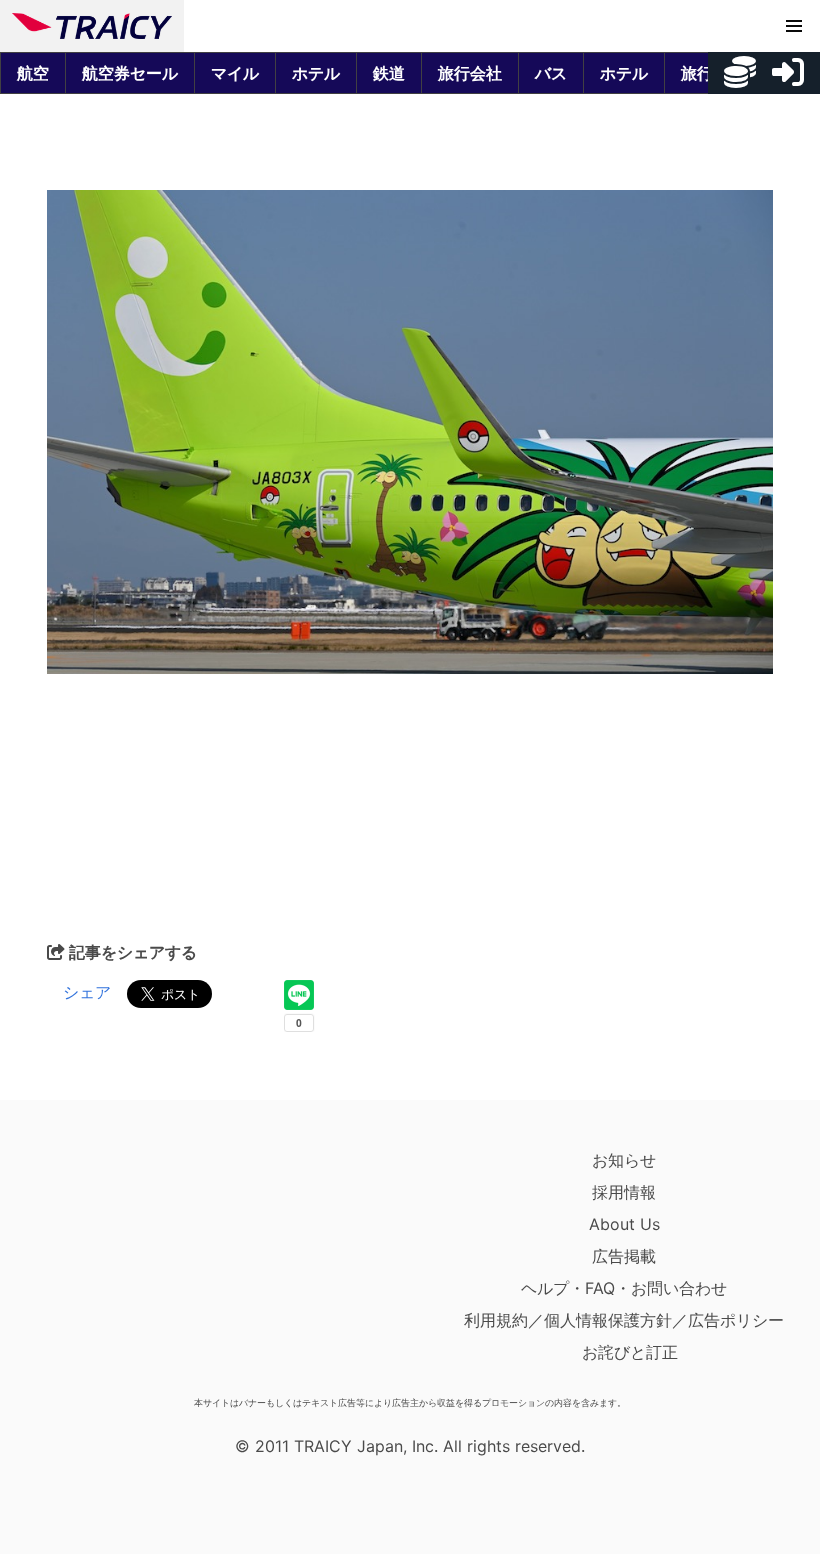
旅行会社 (470, 73)
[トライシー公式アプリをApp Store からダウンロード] (128, 1266)
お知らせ (624, 1160)
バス (551, 73)
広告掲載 (624, 1256)
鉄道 (389, 73)
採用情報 (624, 1192)
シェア (87, 992)
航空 (33, 73)
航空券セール (130, 73)
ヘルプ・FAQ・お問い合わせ (624, 1288)
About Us (624, 1224)
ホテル (316, 73)
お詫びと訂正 (630, 1352)
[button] (794, 26)
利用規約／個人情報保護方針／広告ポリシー (624, 1320)
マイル (235, 73)
